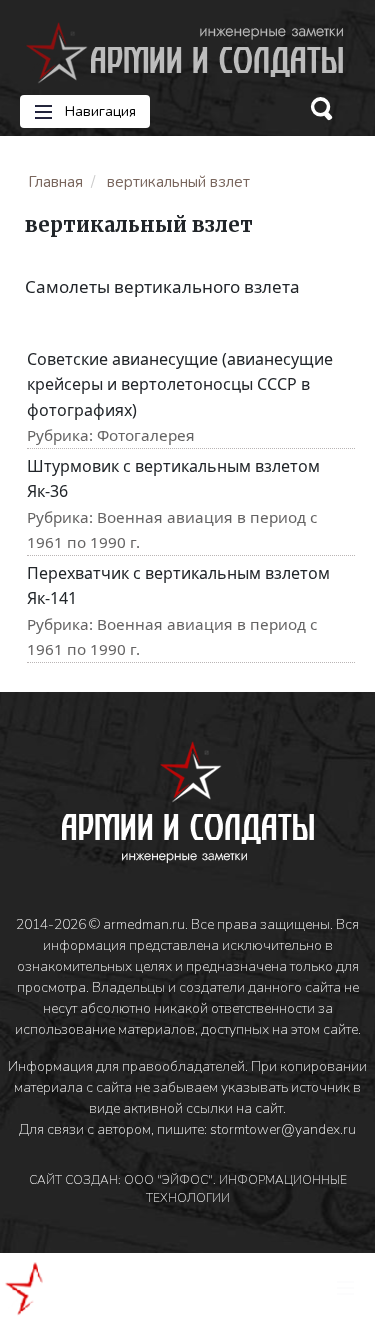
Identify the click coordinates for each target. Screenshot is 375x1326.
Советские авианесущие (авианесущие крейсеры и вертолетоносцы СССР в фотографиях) (180, 384)
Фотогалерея (146, 435)
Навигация (98, 111)
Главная (55, 182)
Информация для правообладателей (126, 1066)
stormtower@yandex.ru (283, 1129)
